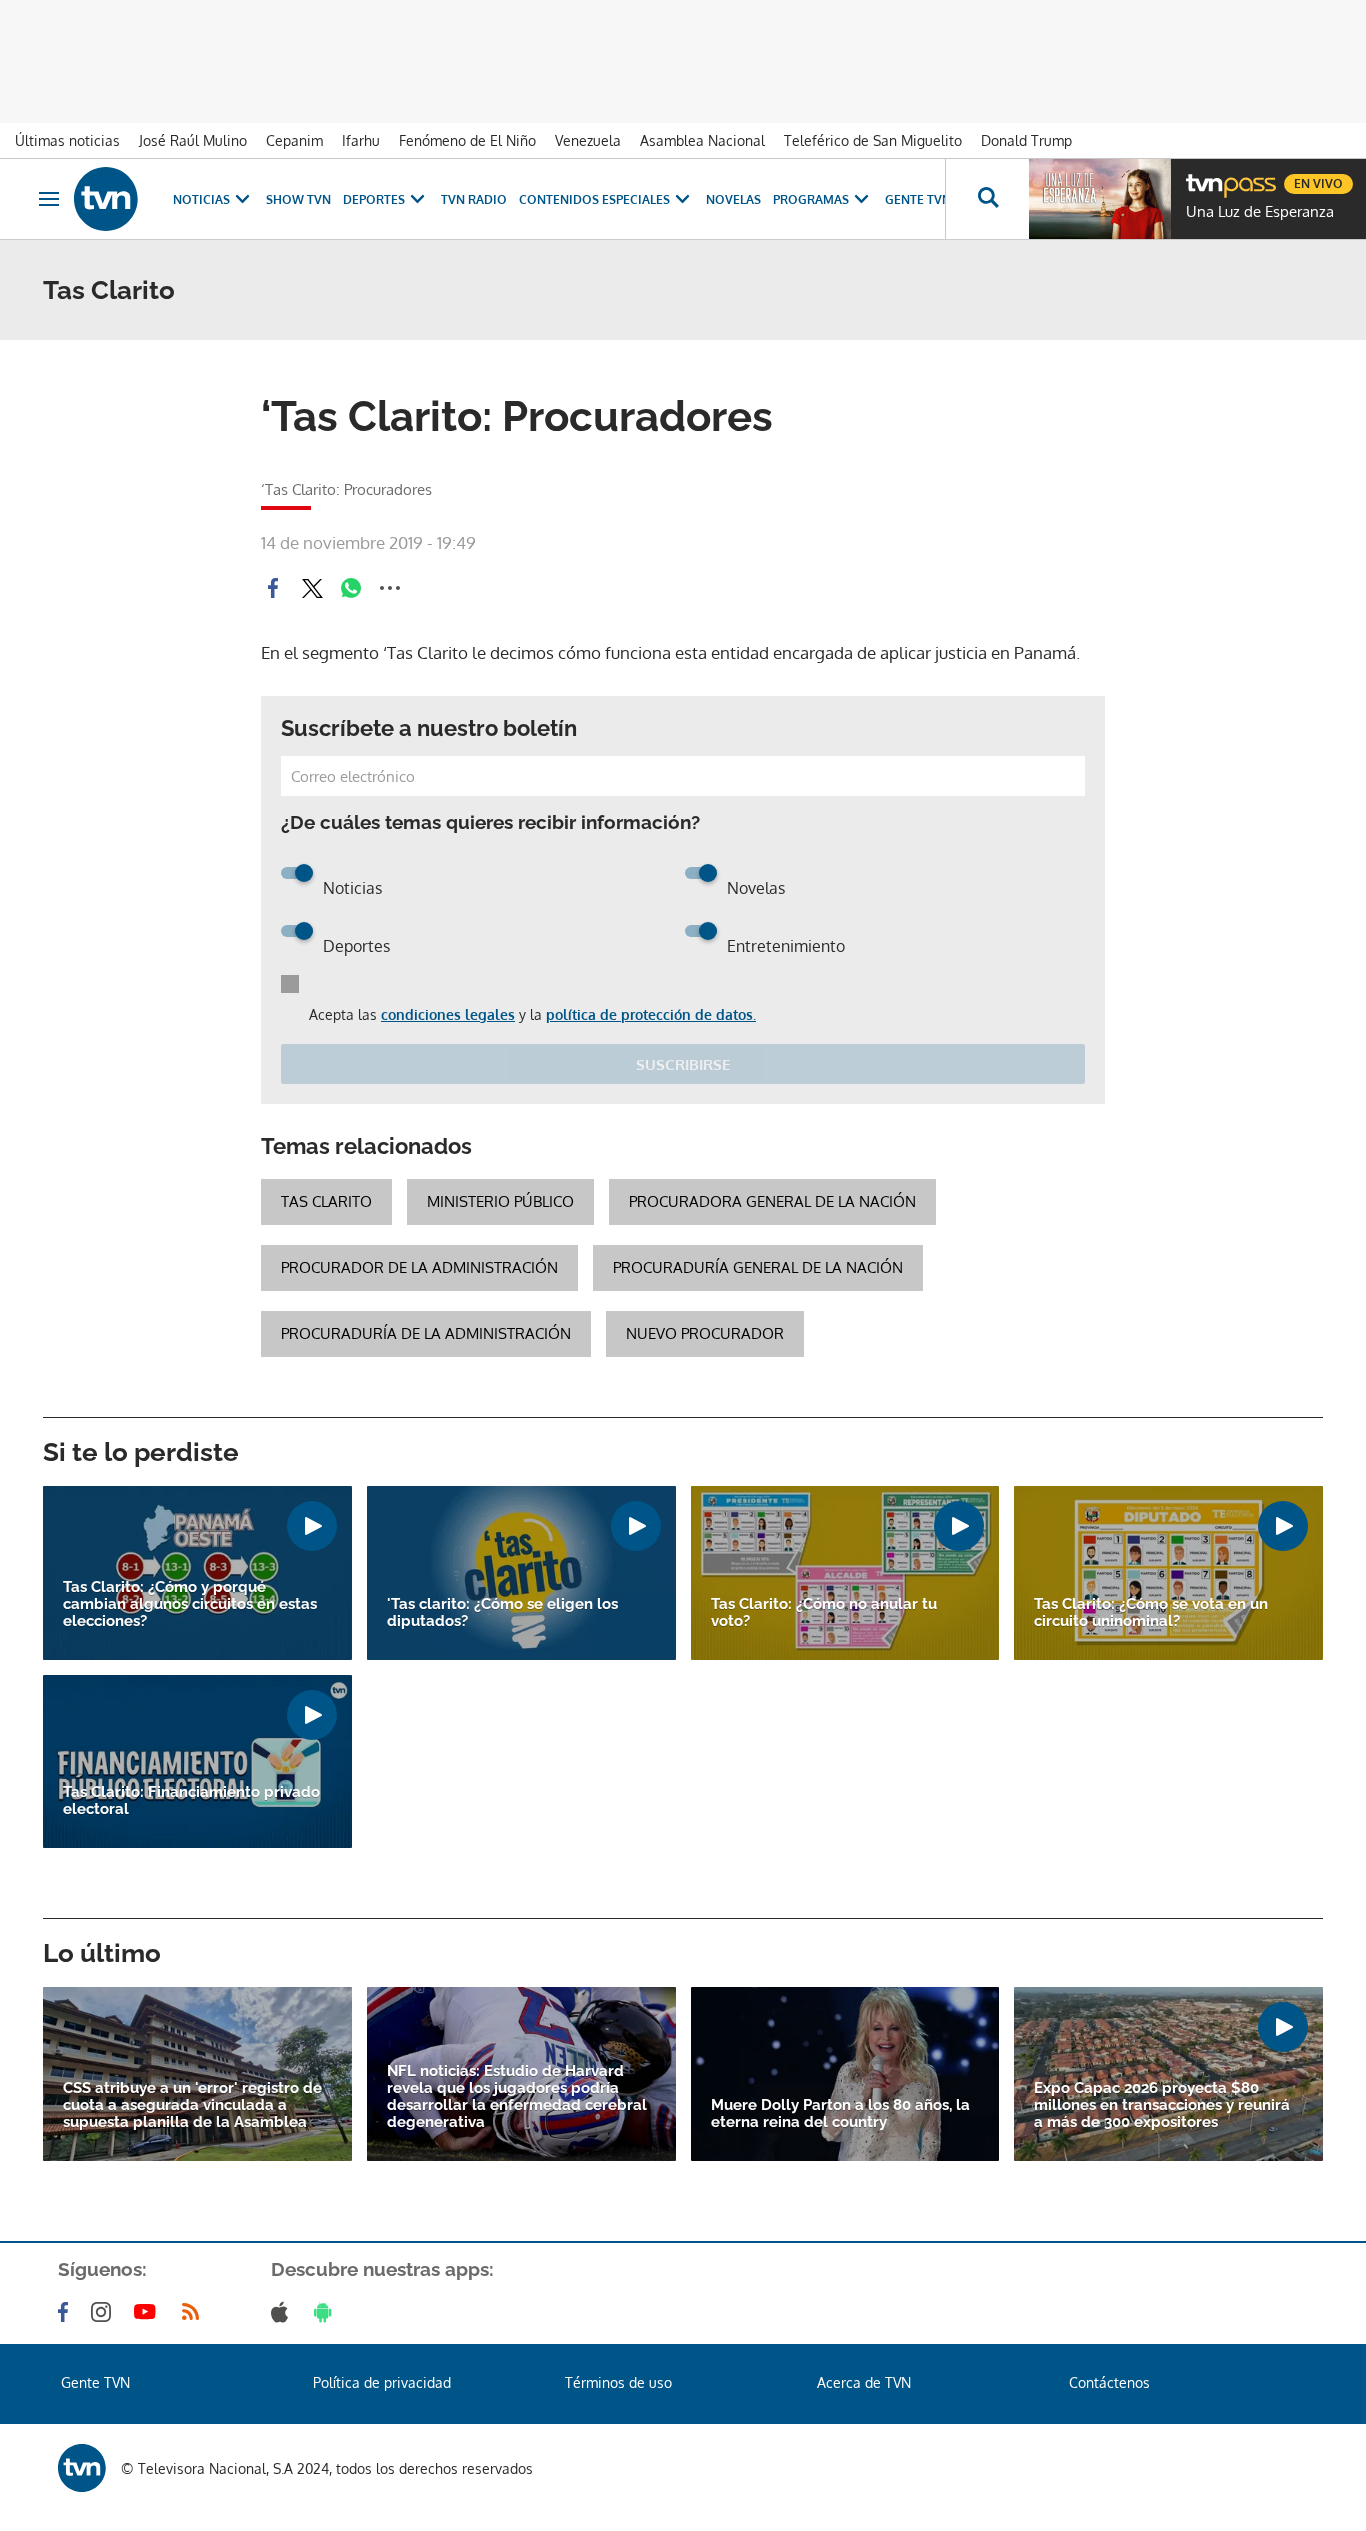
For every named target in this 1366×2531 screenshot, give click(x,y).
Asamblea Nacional (702, 140)
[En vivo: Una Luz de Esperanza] (1100, 199)
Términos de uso (618, 2382)
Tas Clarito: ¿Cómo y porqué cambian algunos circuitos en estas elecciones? (190, 1604)
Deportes (374, 199)
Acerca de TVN (864, 2382)
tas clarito (326, 1201)
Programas (811, 199)
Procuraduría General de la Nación (758, 1267)
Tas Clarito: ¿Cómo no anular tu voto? (824, 1613)
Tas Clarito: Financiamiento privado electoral (191, 1801)
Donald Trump (1026, 140)
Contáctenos (1109, 2382)
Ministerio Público (500, 1201)
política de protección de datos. (651, 1014)
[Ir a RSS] (195, 2312)
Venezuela (588, 140)
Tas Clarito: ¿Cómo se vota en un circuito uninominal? (1151, 1613)
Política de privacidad (382, 2382)
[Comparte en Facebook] (273, 588)
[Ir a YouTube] (149, 2312)
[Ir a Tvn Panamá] (106, 199)
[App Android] (327, 2312)
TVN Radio (474, 199)
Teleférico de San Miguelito (873, 140)
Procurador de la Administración (419, 1267)
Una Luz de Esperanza (1260, 212)
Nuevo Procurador (705, 1333)
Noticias (201, 199)
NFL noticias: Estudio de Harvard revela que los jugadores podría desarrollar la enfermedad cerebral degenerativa (517, 2097)
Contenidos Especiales (594, 199)
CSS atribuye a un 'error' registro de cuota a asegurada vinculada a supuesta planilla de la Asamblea (192, 2105)
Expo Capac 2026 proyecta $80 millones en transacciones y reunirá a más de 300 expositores (1162, 2105)
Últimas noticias (67, 140)
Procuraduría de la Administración (426, 1333)
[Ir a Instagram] (105, 2312)
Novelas (733, 199)
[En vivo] (1203, 176)
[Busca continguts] (987, 199)
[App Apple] (283, 2312)
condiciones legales (448, 1014)
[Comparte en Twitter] (312, 588)
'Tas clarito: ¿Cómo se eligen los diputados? (502, 1613)
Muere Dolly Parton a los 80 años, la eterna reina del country (840, 2114)
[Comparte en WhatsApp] (351, 588)
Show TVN (298, 199)
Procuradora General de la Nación (772, 1201)
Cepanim (294, 140)
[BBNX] (82, 2468)
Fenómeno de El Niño (467, 140)
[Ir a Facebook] (67, 2312)
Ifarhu (361, 140)
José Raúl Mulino (193, 140)
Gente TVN (918, 199)
